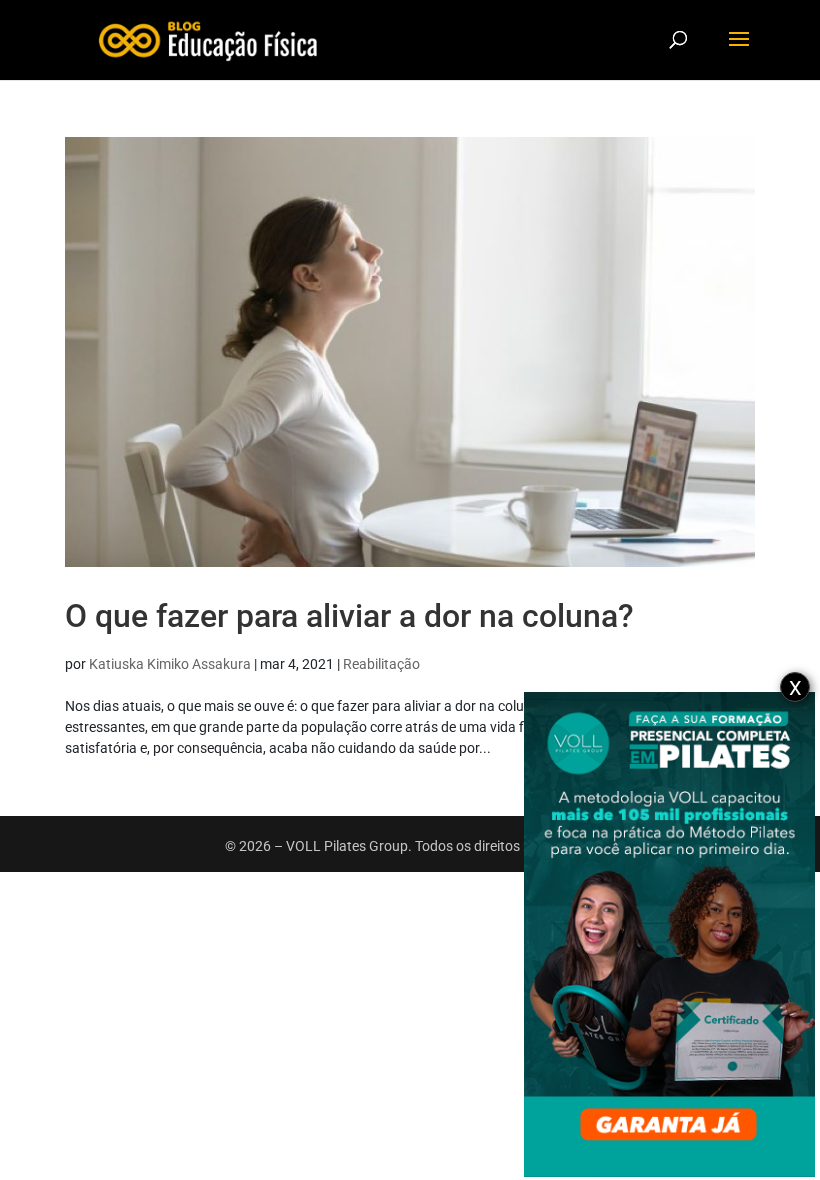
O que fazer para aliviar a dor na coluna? (349, 616)
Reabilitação (381, 664)
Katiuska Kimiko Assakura (170, 664)
